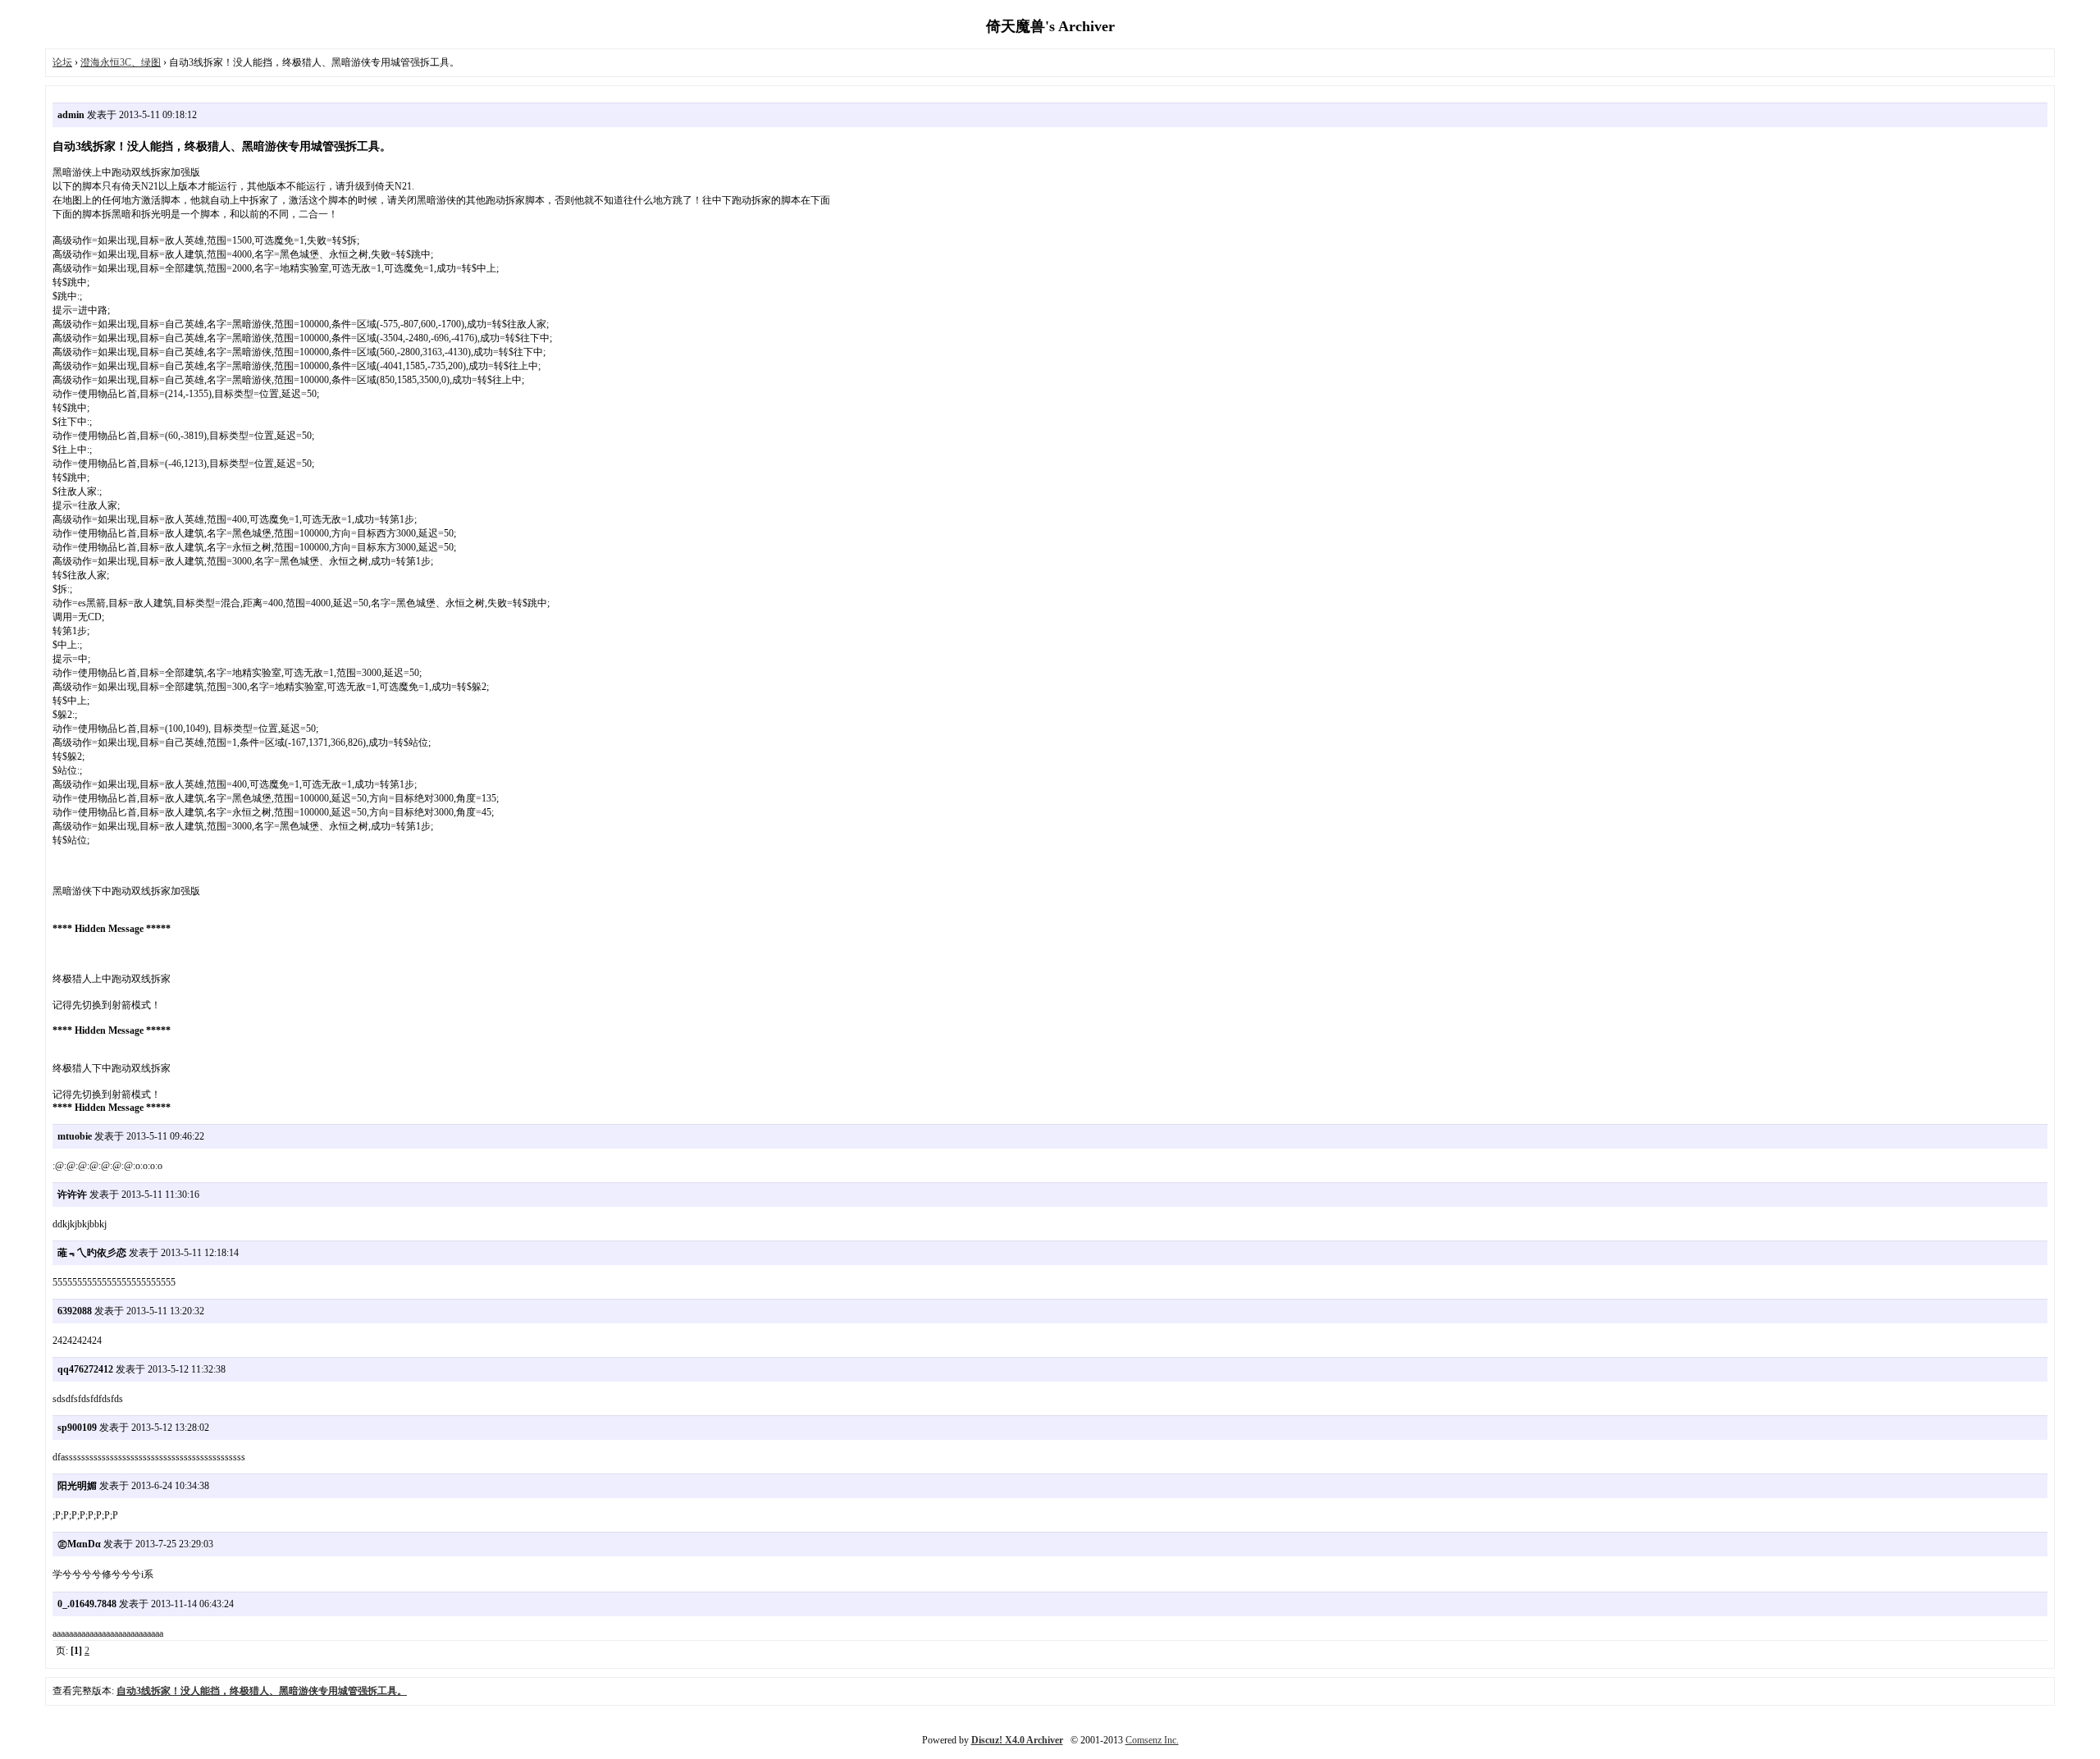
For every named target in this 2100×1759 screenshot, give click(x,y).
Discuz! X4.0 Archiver (1017, 1740)
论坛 (62, 62)
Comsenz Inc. (1152, 1740)
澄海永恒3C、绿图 (121, 62)
